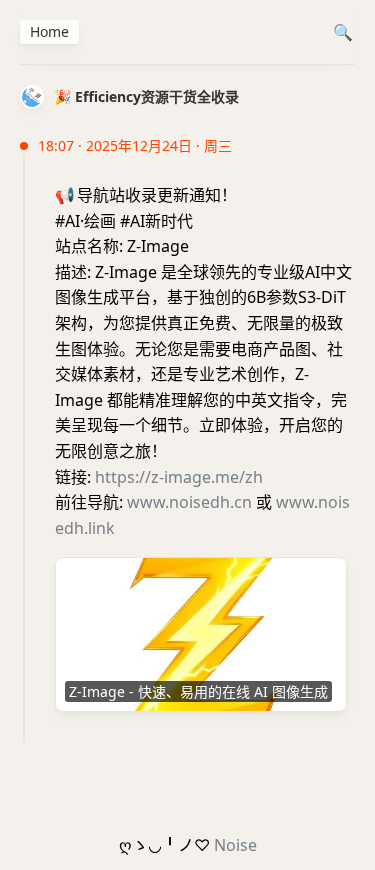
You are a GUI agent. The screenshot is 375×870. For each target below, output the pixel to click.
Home (49, 31)
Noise (235, 845)
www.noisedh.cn (189, 502)
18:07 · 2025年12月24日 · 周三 (135, 145)
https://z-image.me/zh (179, 477)
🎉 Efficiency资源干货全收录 (146, 96)
